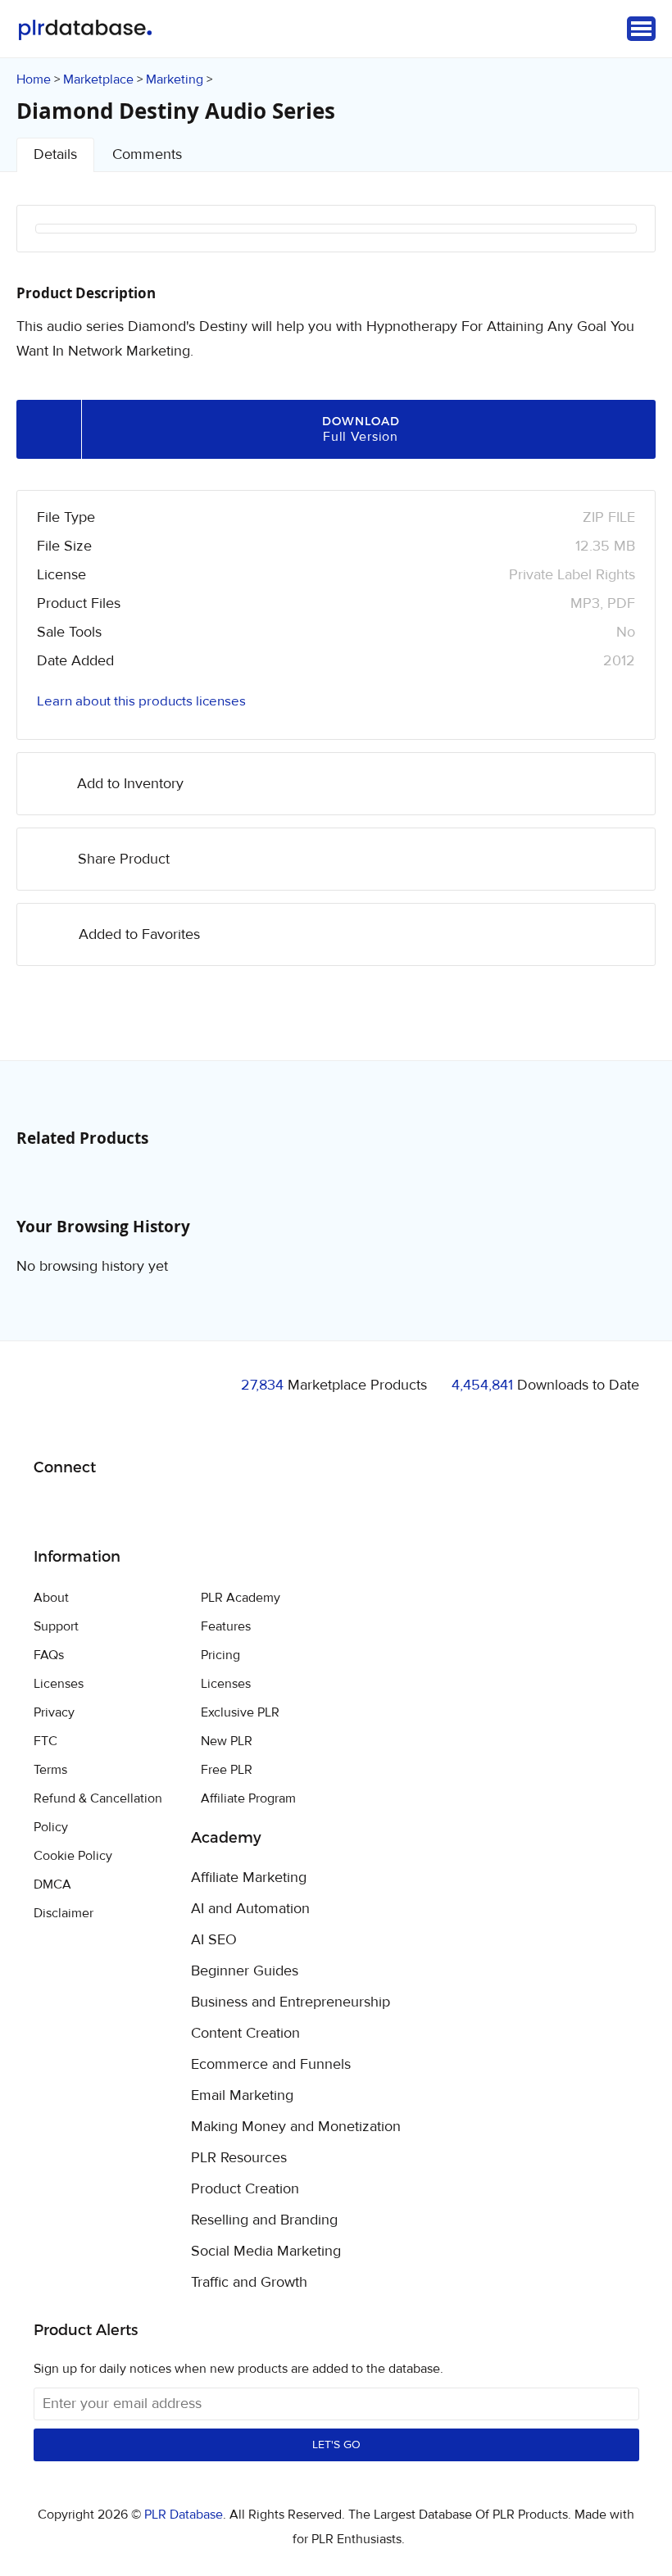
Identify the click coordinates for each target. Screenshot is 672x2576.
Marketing (175, 79)
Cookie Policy (73, 1856)
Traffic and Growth (249, 2283)
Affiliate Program (248, 1798)
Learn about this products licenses (141, 701)
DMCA (52, 1884)
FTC (45, 1741)
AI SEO (214, 1940)
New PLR (227, 1741)
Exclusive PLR (240, 1712)
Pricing (220, 1655)
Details (55, 154)
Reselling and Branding (264, 2220)
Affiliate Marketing (249, 1878)
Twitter (87, 1510)
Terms (50, 1770)
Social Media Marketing (266, 2252)
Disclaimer (64, 1913)
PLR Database (85, 30)
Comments (147, 154)
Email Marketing (242, 2096)
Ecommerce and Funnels (271, 2065)
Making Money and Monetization (296, 2127)
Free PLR (227, 1770)
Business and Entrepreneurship (291, 2002)
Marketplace (98, 79)
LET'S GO (336, 2445)
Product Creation (245, 2189)
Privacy (54, 1712)
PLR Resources (239, 2158)
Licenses (59, 1684)
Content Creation (245, 2034)
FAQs (49, 1655)
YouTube (164, 1509)
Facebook (49, 1510)
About (51, 1598)
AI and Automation (250, 1909)
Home (34, 79)
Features (226, 1626)
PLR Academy (241, 1598)
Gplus (126, 1509)
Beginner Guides (245, 1971)
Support (56, 1626)
